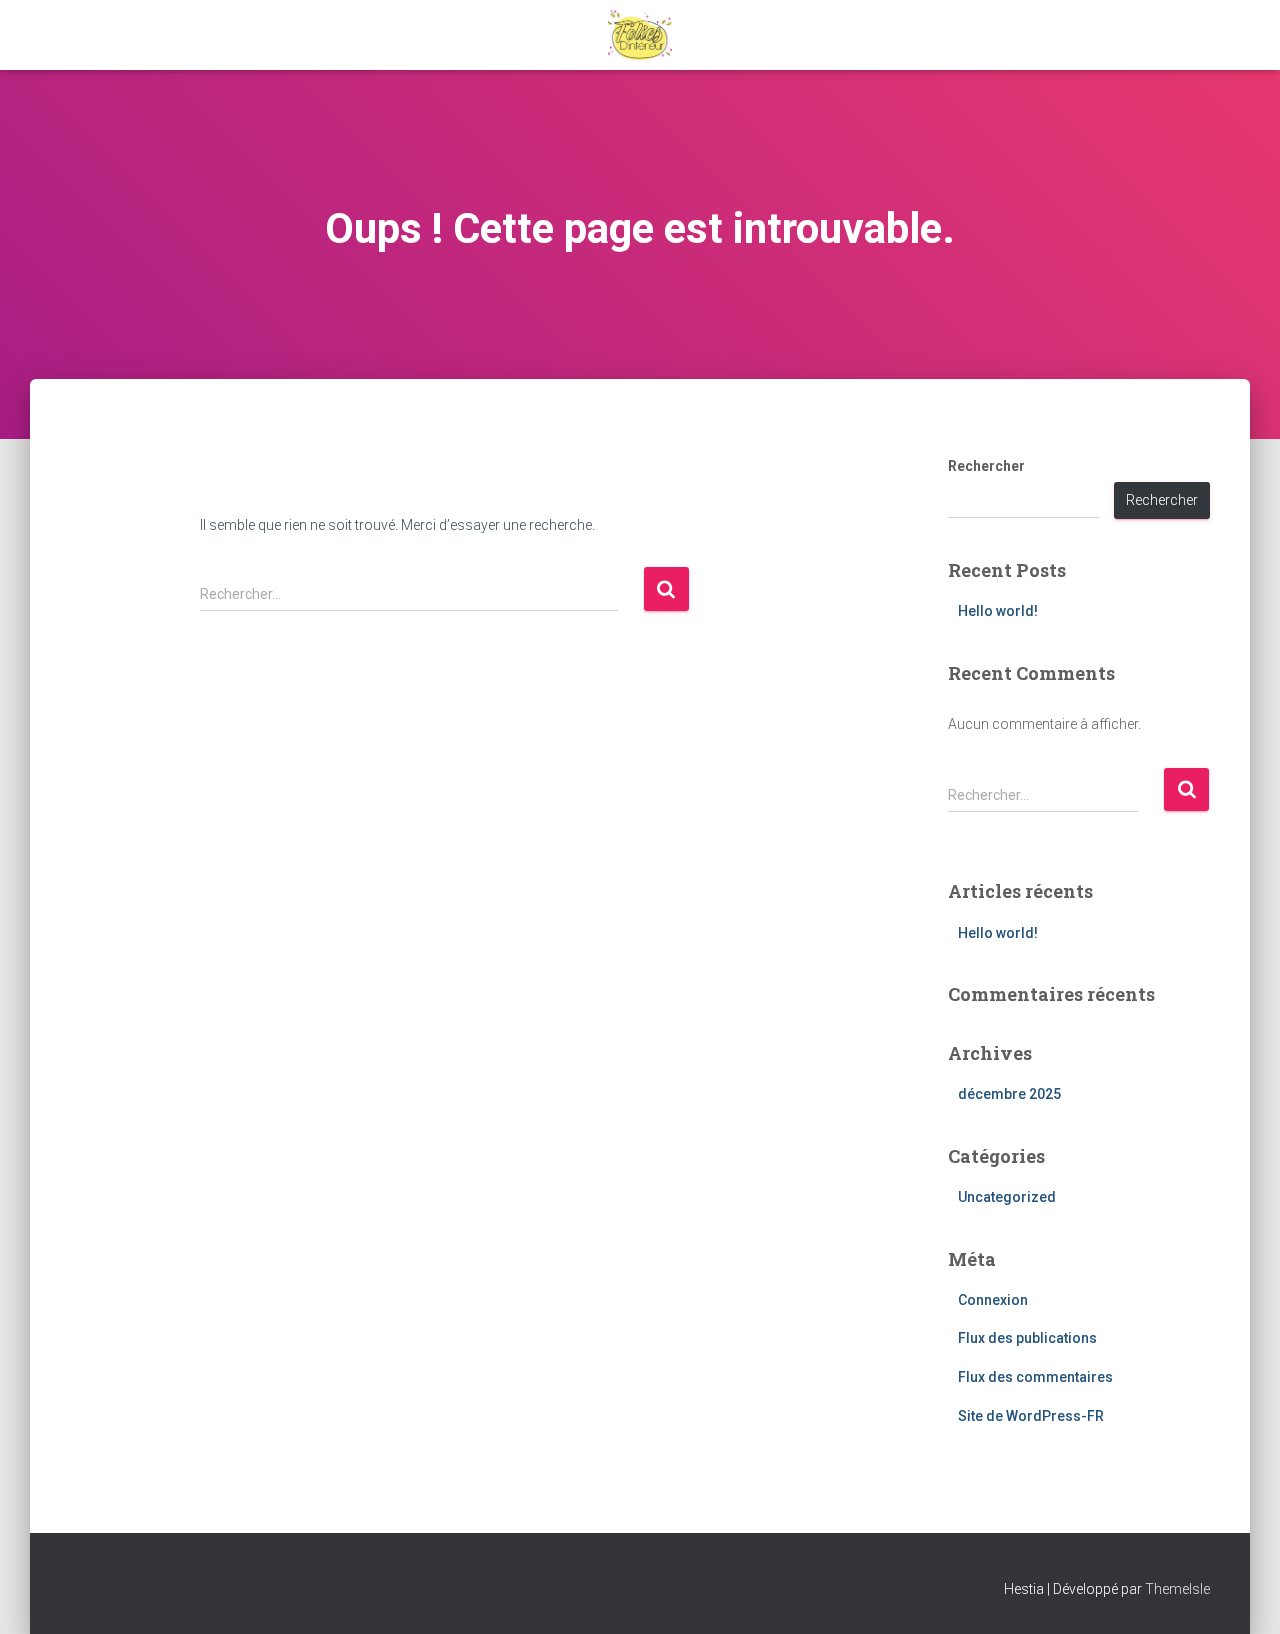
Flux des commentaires (1035, 1377)
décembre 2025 (1009, 1094)
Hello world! (998, 611)
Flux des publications (1027, 1338)
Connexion (993, 1300)
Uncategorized (1007, 1197)
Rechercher (986, 466)
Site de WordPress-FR (1031, 1416)
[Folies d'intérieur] (640, 35)
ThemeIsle (1177, 1589)
